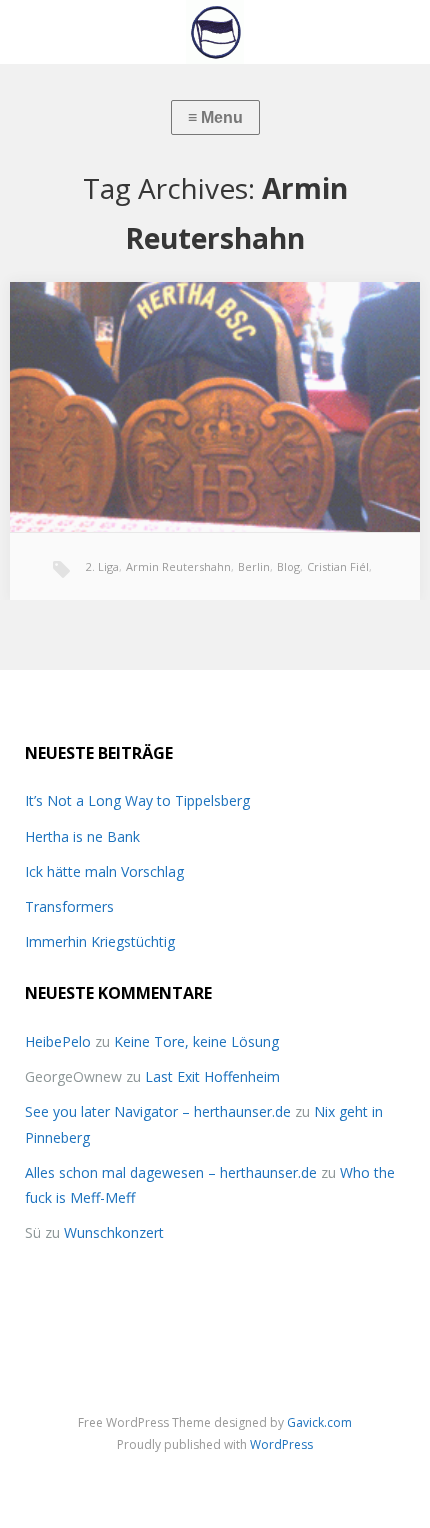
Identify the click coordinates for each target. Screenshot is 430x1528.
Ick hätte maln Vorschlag (104, 871)
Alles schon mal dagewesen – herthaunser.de (171, 1172)
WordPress (281, 1444)
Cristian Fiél (338, 566)
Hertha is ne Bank (82, 836)
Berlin (254, 566)
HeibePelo (58, 1041)
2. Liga (102, 566)
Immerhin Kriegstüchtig (100, 941)
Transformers (69, 906)
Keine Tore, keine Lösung (196, 1041)
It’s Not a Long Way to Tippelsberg (137, 800)
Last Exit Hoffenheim (212, 1076)
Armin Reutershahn (178, 566)
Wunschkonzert (114, 1232)
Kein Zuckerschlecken (107, 314)
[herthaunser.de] (215, 32)
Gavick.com (319, 1422)
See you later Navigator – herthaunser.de (158, 1111)
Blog (288, 566)
